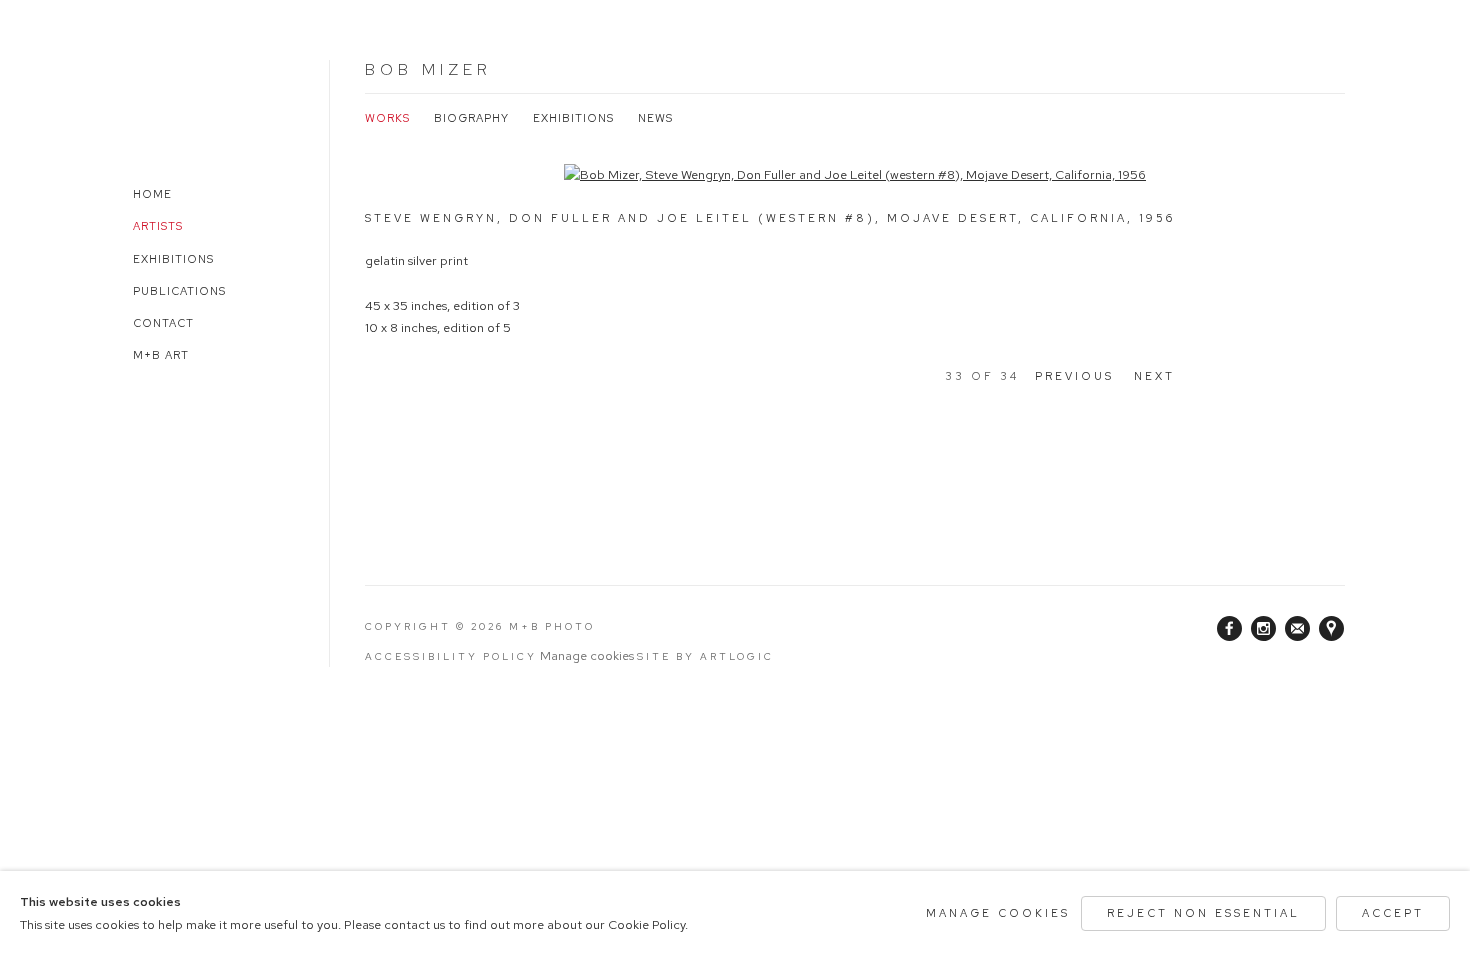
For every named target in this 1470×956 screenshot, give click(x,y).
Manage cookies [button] (587, 655)
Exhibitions (173, 259)
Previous (1074, 376)
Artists (158, 226)
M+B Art (161, 355)
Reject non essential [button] (1203, 913)
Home (152, 194)
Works (387, 118)
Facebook (1230, 629)
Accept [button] (1393, 913)
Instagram (1264, 629)
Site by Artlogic (705, 656)
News (655, 118)
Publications (179, 291)
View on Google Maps (1332, 629)
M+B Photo (175, 97)
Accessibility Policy (451, 656)
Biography (471, 118)
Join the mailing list (1298, 629)
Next (1154, 376)
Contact (163, 323)
